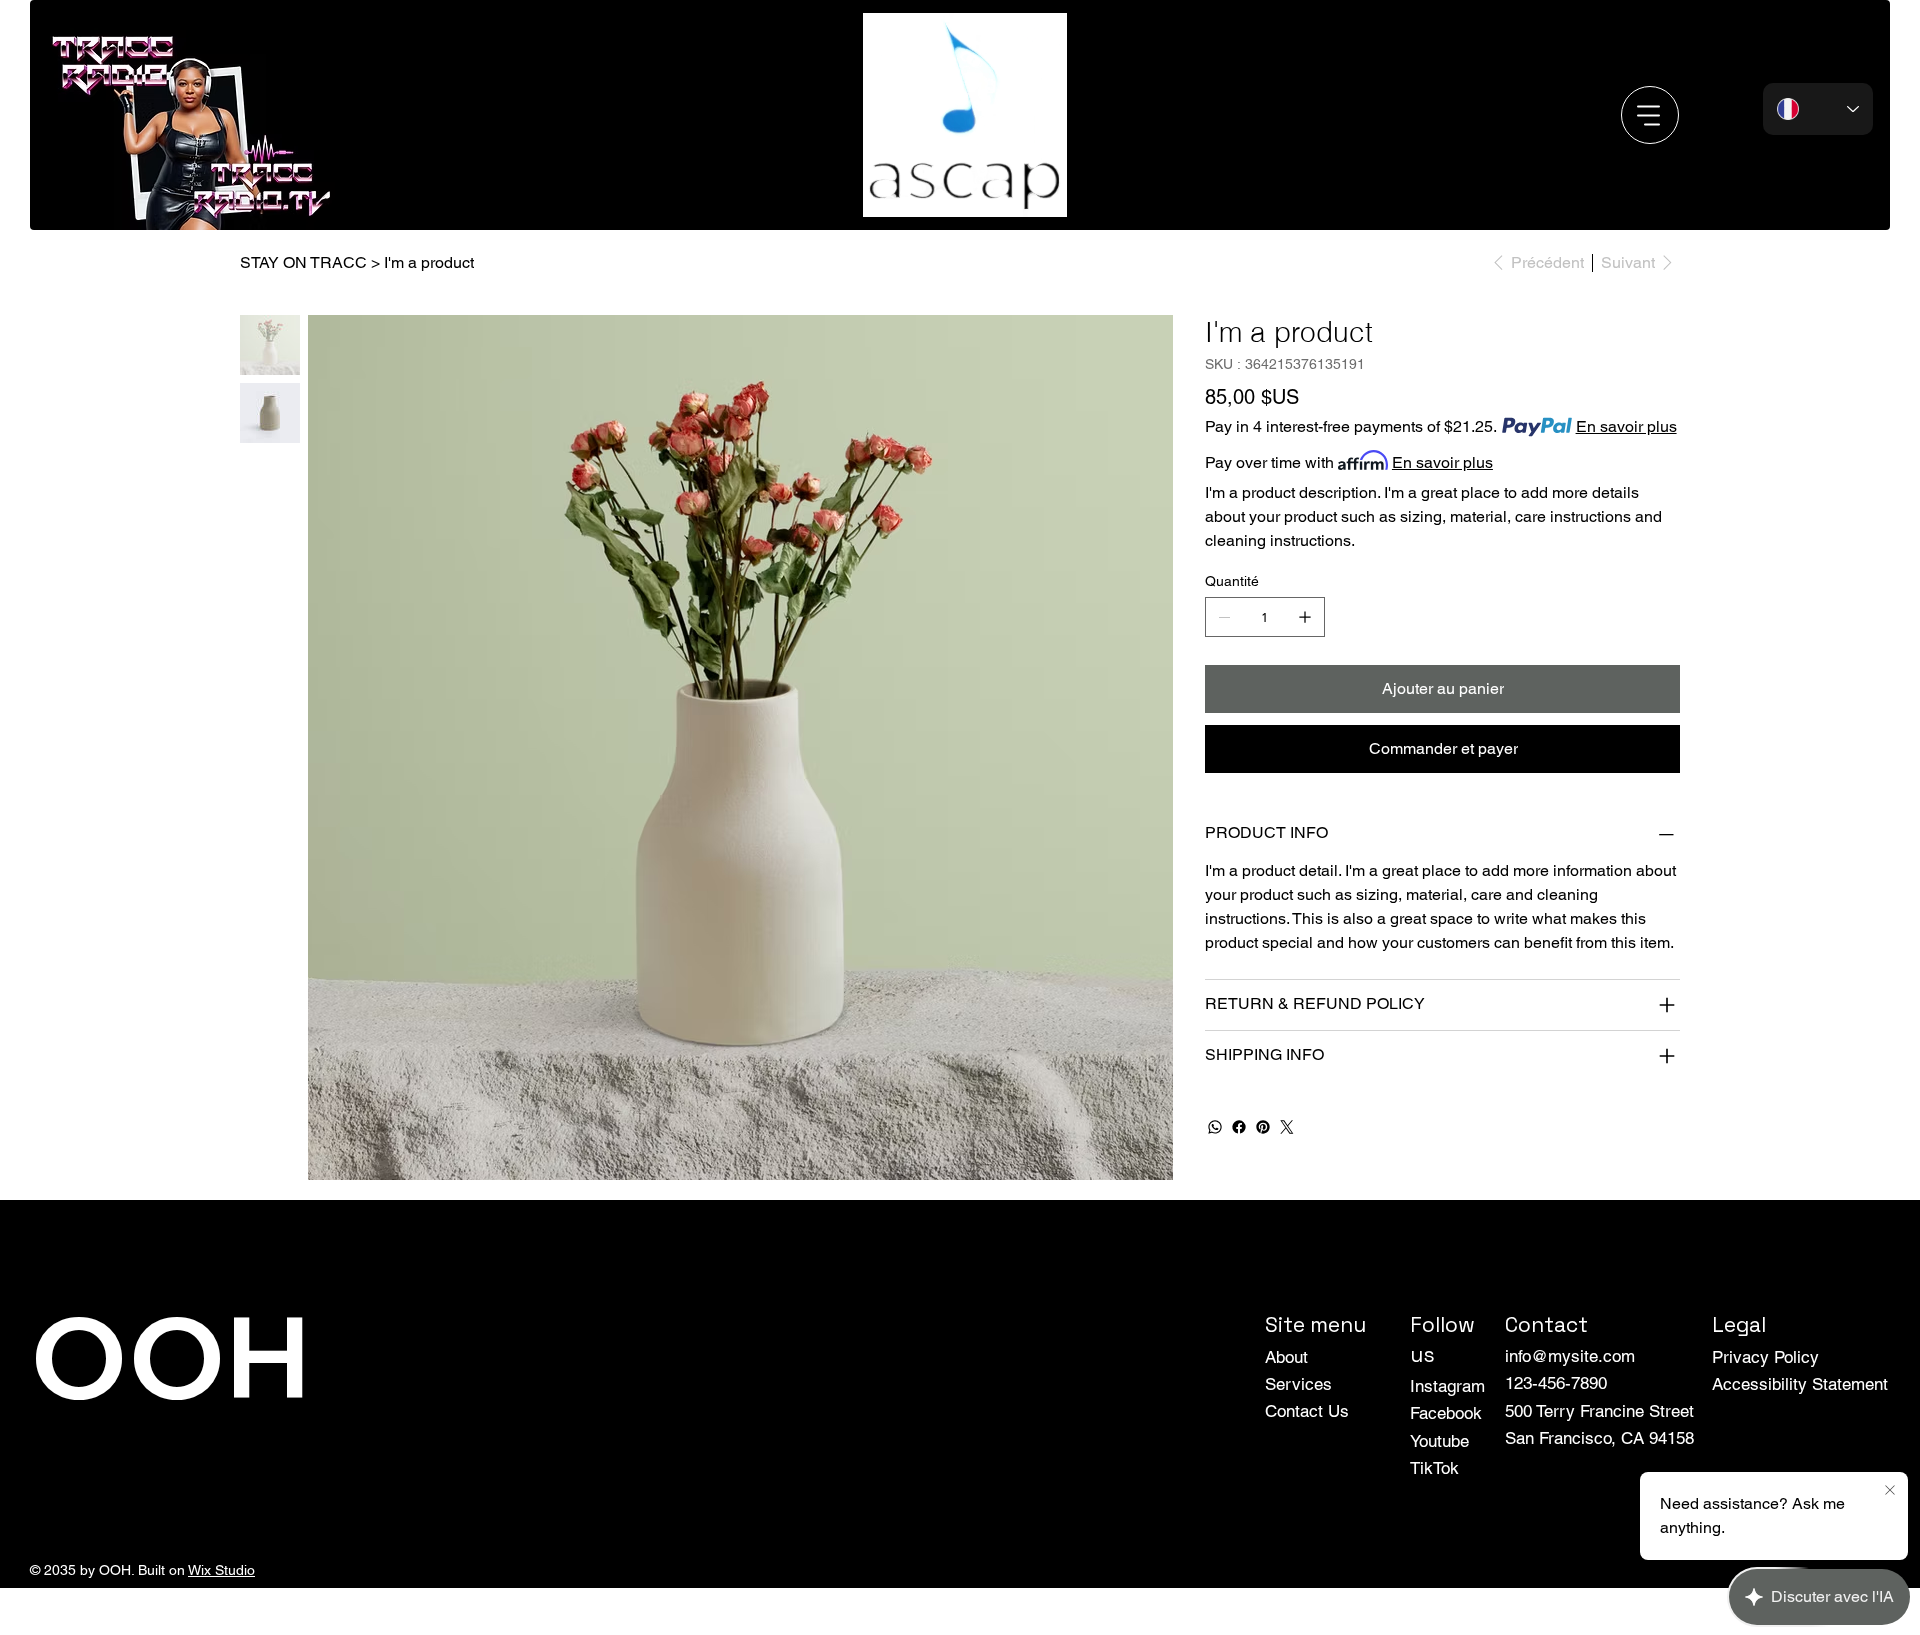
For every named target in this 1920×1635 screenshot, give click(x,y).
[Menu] (1650, 115)
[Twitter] (1287, 1127)
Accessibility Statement (1800, 1384)
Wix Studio (221, 1570)
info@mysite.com (1570, 1356)
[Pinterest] (1263, 1127)
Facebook (1446, 1413)
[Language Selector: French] (1818, 109)
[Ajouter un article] (1305, 617)
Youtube (1439, 1441)
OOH (170, 1355)
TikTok (1434, 1468)
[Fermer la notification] (1890, 1491)
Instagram (1447, 1386)
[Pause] (884, 190)
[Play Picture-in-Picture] (1052, 190)
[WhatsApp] (1215, 1127)
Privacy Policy (1765, 1357)
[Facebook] (1239, 1127)
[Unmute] (918, 190)
